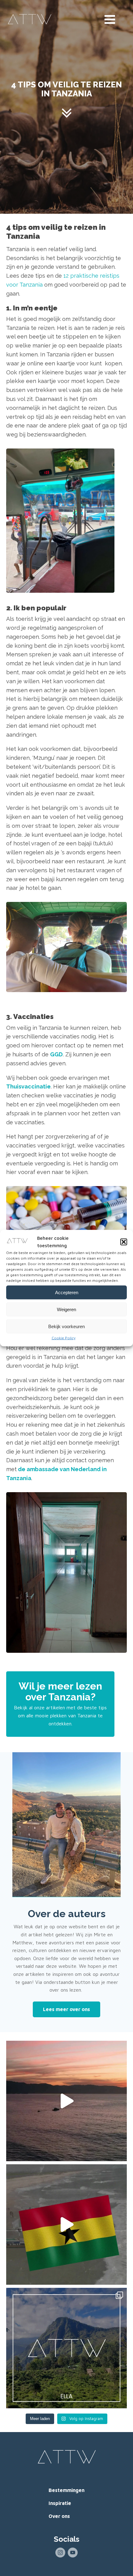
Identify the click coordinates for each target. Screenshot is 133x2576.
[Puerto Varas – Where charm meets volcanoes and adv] (66, 2101)
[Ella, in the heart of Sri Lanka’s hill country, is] (66, 2348)
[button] (124, 1242)
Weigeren (66, 1309)
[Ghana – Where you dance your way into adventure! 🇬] (66, 2225)
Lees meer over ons (66, 2009)
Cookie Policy (64, 1338)
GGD (56, 1054)
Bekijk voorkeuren (66, 1326)
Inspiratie (60, 2503)
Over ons (59, 2516)
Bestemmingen (66, 2490)
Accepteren (67, 1292)
